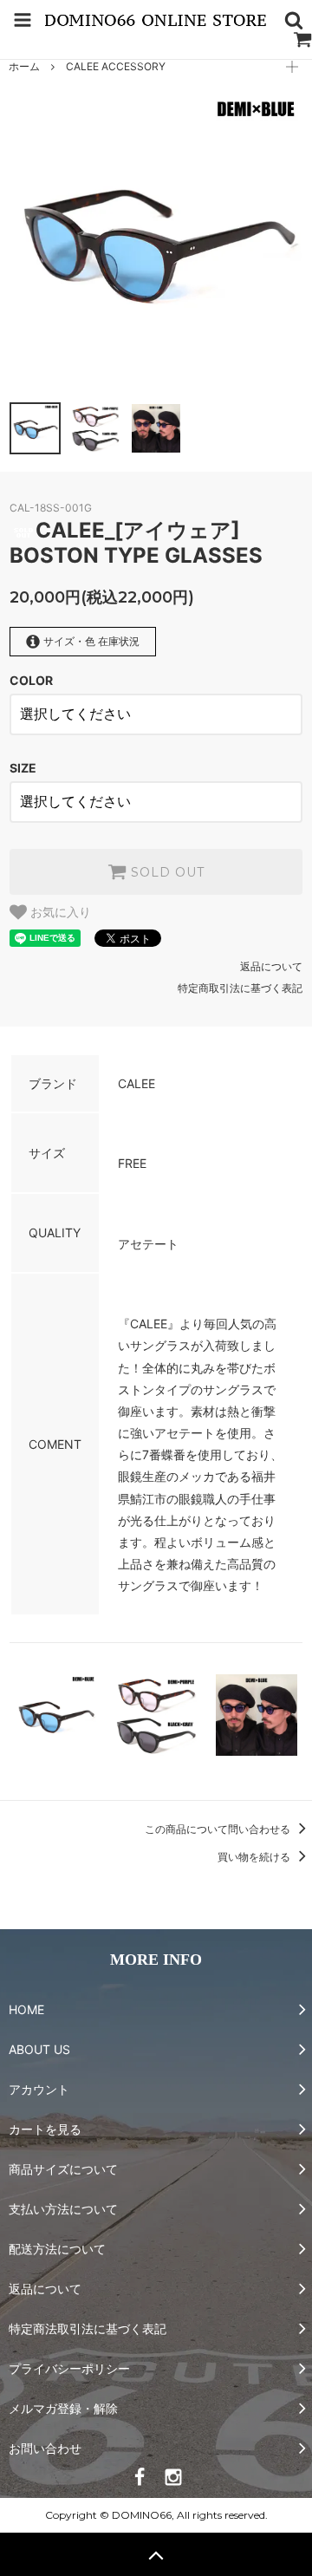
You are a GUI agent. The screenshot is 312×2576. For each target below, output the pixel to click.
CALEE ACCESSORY (116, 66)
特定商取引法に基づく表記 (240, 988)
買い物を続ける (255, 1857)
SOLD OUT (166, 872)
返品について (271, 966)
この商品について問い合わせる (219, 1829)
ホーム (24, 66)
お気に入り (59, 912)
